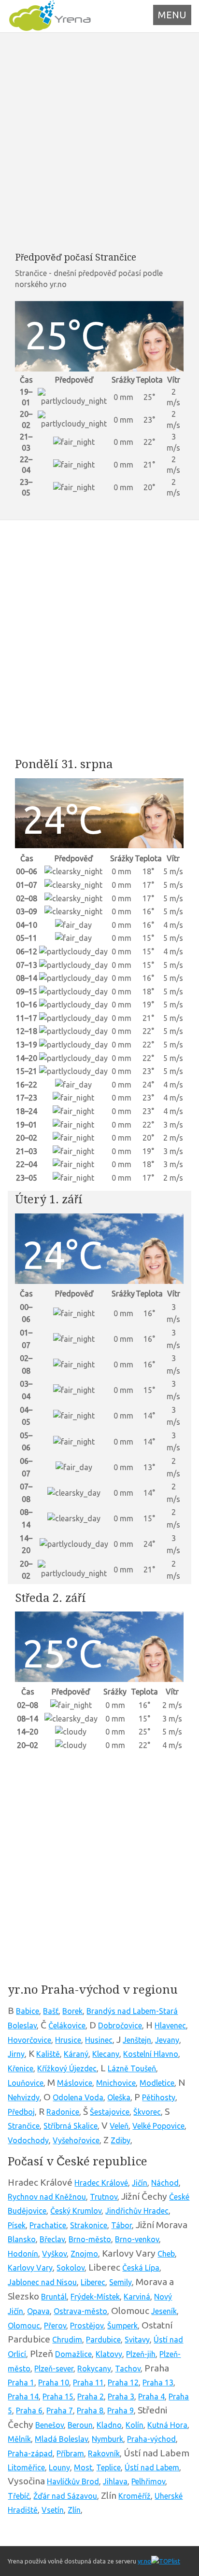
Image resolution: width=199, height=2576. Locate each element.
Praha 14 (23, 2397)
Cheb (166, 2254)
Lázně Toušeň (132, 2068)
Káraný (76, 2054)
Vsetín (53, 2510)
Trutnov (104, 2197)
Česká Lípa (141, 2268)
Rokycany (94, 2369)
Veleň (119, 2126)
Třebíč (19, 2496)
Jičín (140, 2183)
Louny (59, 2467)
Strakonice (89, 2225)
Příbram (70, 2453)
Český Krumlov (76, 2211)
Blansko (22, 2239)
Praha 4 (151, 2397)
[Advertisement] (99, 142)
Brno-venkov (137, 2239)
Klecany (106, 2054)
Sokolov (71, 2268)
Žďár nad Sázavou (65, 2496)
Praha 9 (121, 2411)
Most (83, 2467)
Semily (121, 2282)
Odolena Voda (78, 2097)
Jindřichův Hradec (137, 2211)
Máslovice (75, 2083)
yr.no (144, 2561)
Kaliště (48, 2054)
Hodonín (23, 2254)
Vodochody (28, 2140)
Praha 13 (158, 2383)
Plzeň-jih (141, 2354)
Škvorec (147, 2112)
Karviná (137, 2297)
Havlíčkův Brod (73, 2481)
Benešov (50, 2425)
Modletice (157, 2083)
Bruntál (54, 2297)
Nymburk (107, 2439)
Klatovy (109, 2354)
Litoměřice (26, 2467)
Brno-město (90, 2239)
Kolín (135, 2425)
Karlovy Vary (30, 2268)
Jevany (167, 2040)
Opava (38, 2311)
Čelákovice (67, 2025)
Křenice (21, 2068)
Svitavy (137, 2340)
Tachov (128, 2369)
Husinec (99, 2040)
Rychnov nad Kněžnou (47, 2197)
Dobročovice (120, 2025)
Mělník (19, 2439)
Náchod (165, 2183)
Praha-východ (151, 2439)
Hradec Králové (101, 2183)
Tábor (121, 2225)
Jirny (16, 2054)
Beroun (80, 2425)
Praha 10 (54, 2383)
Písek (17, 2225)
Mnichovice (116, 2083)
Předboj (21, 2112)
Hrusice (68, 2040)
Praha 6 (29, 2411)
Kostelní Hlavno (151, 2054)
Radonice (63, 2112)
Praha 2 (91, 2397)
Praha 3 (121, 2397)
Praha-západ (30, 2453)
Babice (28, 2011)
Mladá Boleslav (61, 2439)
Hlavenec (170, 2025)
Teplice (108, 2467)
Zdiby (121, 2140)
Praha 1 (21, 2383)
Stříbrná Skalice (71, 2126)
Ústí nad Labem (152, 2467)
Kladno (109, 2425)
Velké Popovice (158, 2126)
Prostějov (87, 2326)
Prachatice (48, 2225)
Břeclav (52, 2239)
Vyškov (54, 2254)
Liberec (93, 2282)
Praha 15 (58, 2397)
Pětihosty (159, 2097)
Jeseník (164, 2311)
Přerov (55, 2326)
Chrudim (67, 2340)
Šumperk (122, 2326)
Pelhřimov (148, 2481)
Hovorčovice (29, 2040)
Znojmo (84, 2254)
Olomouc (24, 2326)
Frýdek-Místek (95, 2297)
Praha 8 (90, 2411)
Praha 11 (88, 2383)
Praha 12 (123, 2383)
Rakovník (104, 2453)
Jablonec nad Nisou (42, 2282)
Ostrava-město (80, 2311)
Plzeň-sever (54, 2369)
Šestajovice (110, 2112)
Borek (72, 2011)
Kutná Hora (167, 2425)
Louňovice (26, 2083)
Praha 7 (60, 2411)
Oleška (119, 2097)
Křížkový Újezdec (67, 2068)
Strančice (24, 2126)
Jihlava (115, 2481)
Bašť (51, 2011)
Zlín (74, 2510)
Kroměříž (135, 2496)
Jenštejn (137, 2040)
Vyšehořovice (76, 2140)
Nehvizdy (24, 2097)
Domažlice (73, 2354)
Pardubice (103, 2340)
